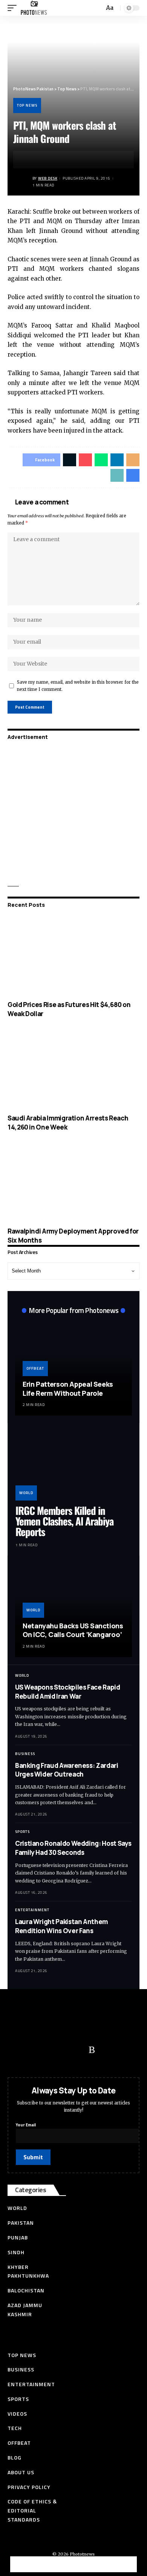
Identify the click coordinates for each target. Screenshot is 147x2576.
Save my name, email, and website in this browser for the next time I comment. (78, 686)
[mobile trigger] (14, 8)
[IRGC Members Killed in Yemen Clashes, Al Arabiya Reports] (73, 1466)
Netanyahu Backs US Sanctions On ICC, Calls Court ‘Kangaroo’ (73, 1630)
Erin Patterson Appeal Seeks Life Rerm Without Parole (68, 1388)
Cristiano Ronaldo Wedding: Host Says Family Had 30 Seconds (73, 1848)
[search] (98, 8)
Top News (27, 105)
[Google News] (62, 2050)
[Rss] (92, 2050)
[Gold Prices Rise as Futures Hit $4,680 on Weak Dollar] (73, 956)
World (26, 1493)
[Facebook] (17, 2050)
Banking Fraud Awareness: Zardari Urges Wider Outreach (67, 1770)
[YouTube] (47, 2050)
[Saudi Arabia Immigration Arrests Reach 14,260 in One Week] (73, 1069)
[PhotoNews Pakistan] (34, 8)
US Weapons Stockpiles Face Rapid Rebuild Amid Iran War (68, 1692)
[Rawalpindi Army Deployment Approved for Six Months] (73, 1182)
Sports (22, 1832)
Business (25, 1754)
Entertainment (32, 1910)
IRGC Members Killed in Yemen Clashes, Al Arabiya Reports (64, 1521)
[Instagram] (77, 2050)
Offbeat (35, 1368)
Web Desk (48, 178)
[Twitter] (32, 2050)
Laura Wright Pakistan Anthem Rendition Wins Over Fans (61, 1926)
